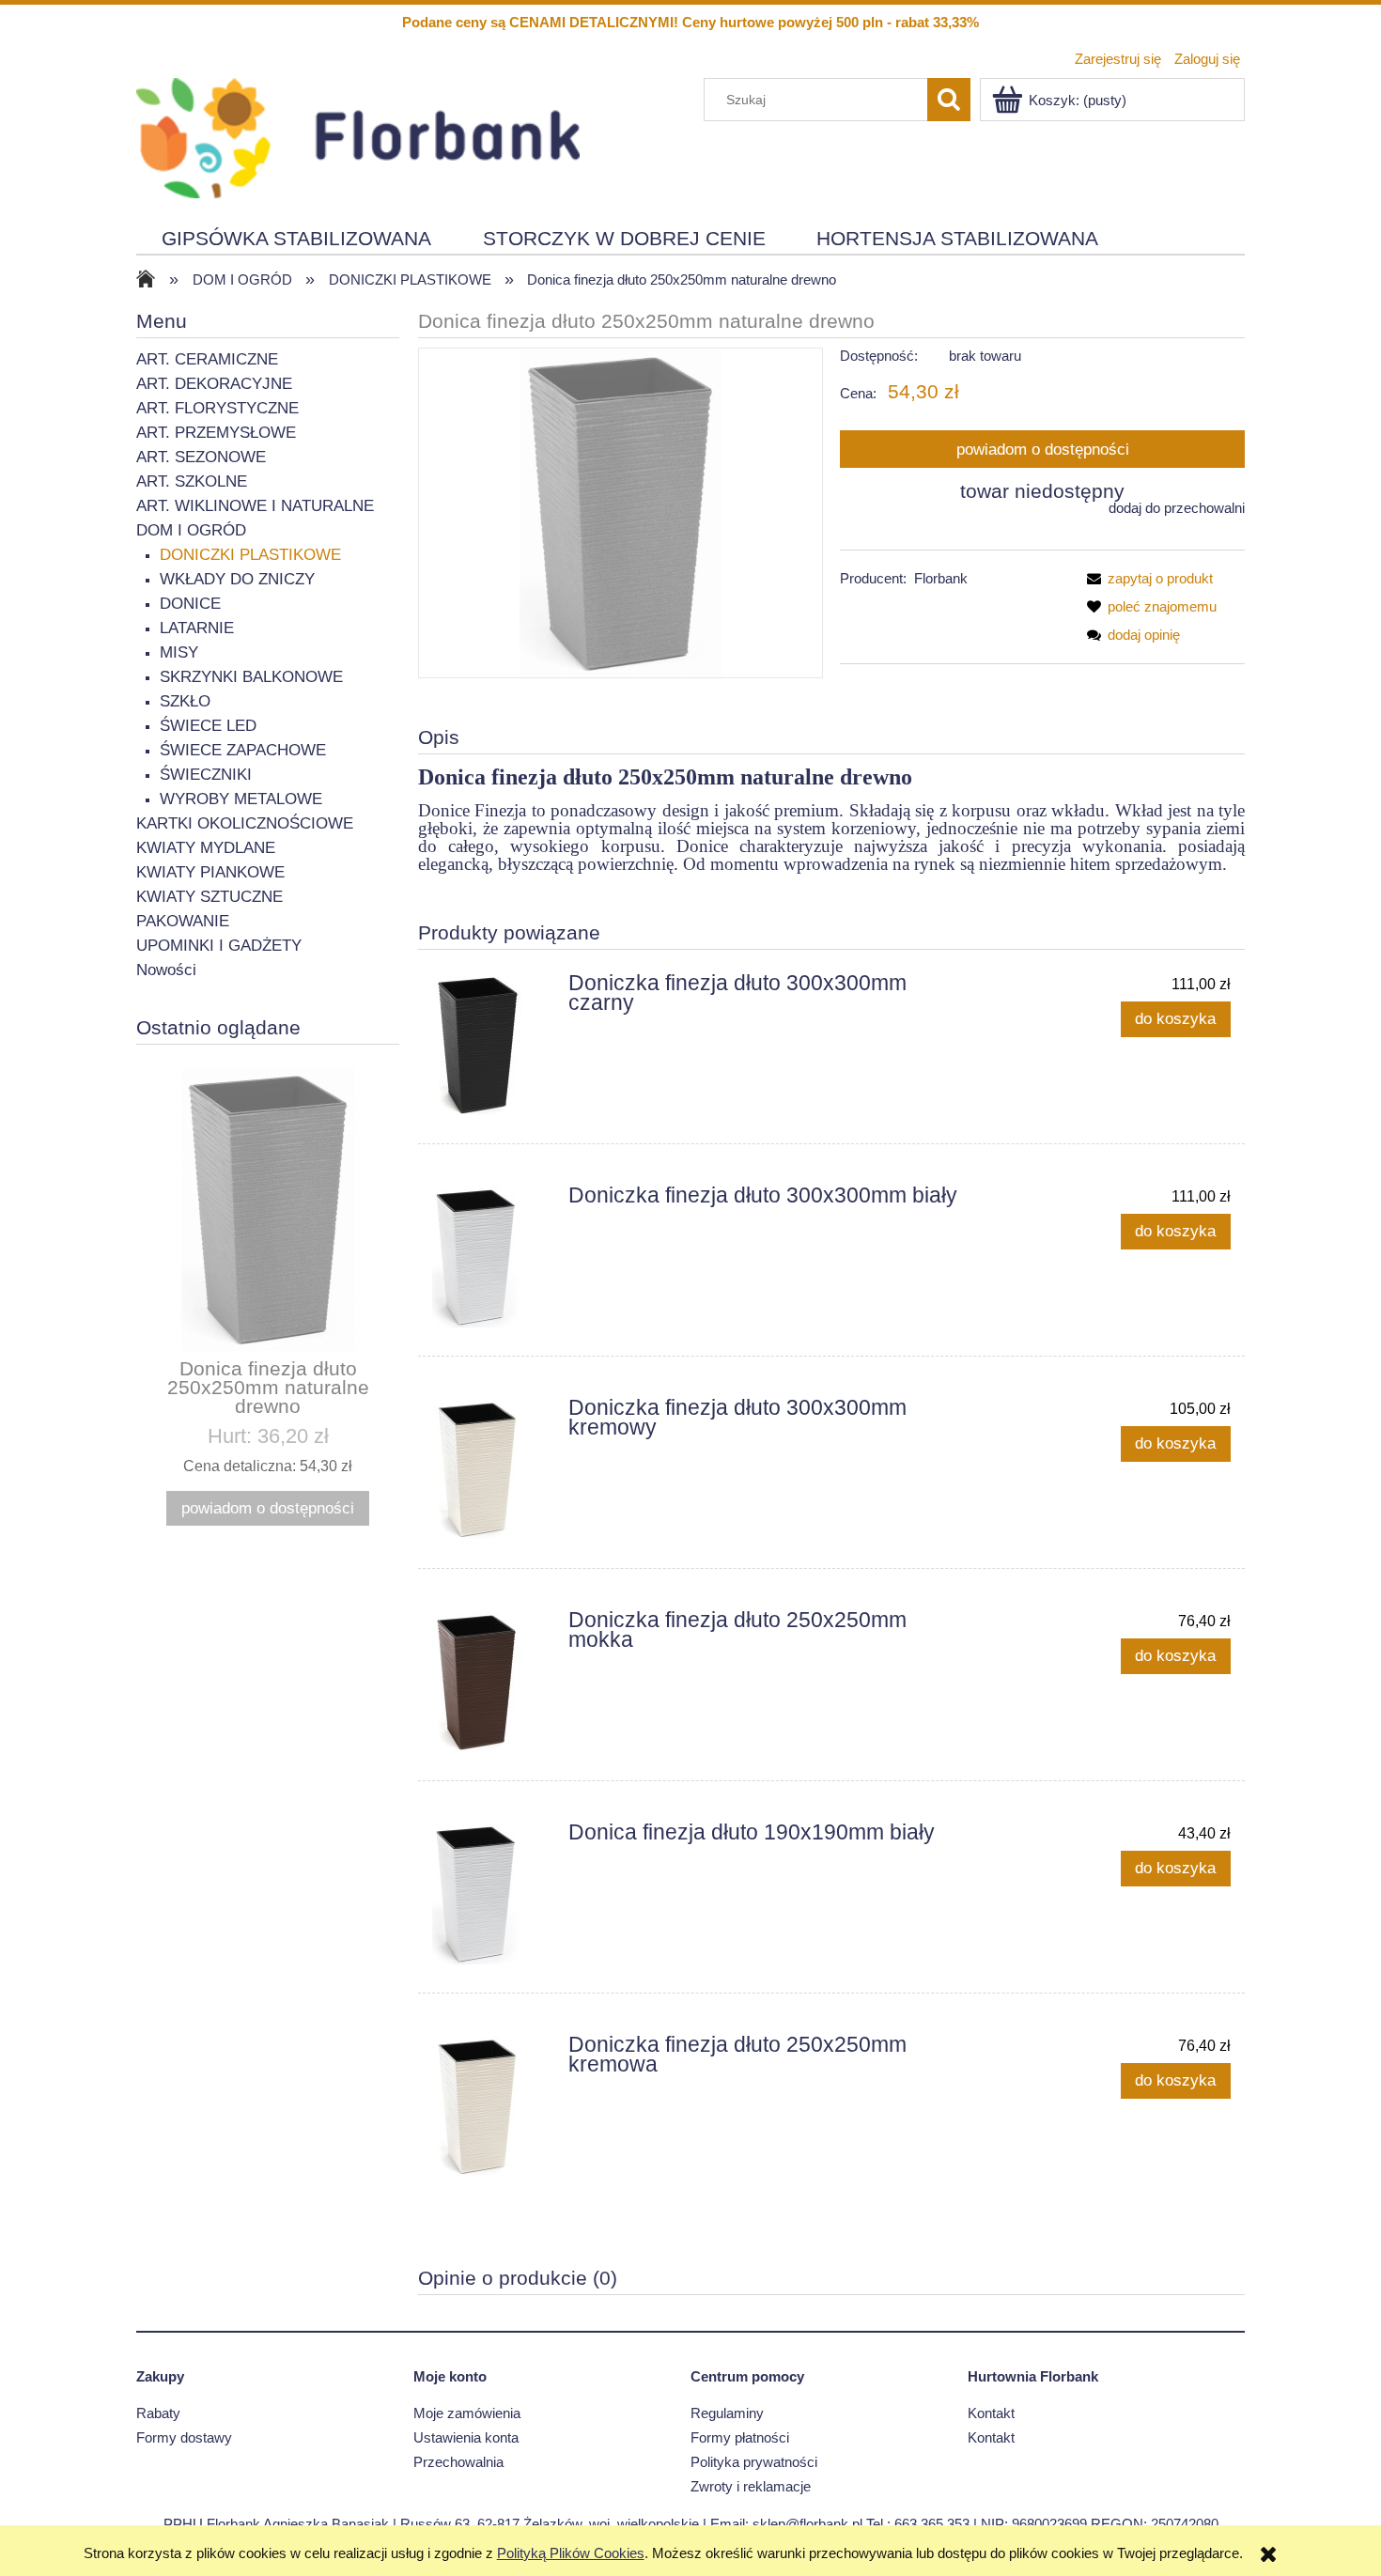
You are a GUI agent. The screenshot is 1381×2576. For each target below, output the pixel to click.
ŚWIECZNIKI (206, 775)
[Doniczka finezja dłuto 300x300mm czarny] (492, 1045)
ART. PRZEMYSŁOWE (216, 433)
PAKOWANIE (183, 921)
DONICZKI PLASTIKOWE (250, 555)
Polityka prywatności (754, 2462)
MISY (179, 652)
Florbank (941, 578)
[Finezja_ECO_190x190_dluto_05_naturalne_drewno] (621, 512)
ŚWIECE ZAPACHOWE (243, 750)
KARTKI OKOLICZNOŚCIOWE (245, 823)
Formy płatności (740, 2437)
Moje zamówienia (467, 2413)
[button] (1146, 578)
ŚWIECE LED (208, 726)
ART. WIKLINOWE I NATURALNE (255, 506)
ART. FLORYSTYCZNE (217, 408)
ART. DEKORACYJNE (214, 384)
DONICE (190, 604)
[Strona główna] (358, 136)
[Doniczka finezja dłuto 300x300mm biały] (492, 1257)
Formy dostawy (184, 2437)
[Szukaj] (949, 100)
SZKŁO (185, 701)
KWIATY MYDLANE (206, 848)
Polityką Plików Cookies (571, 2553)
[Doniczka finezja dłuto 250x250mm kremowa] (492, 2106)
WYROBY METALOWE (241, 799)
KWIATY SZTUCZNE (209, 897)
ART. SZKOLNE (192, 481)
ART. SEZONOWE (201, 457)
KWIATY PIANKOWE (210, 872)
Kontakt (991, 2413)
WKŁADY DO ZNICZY (237, 579)
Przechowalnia (458, 2462)
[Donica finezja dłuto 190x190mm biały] (492, 1894)
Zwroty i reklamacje (751, 2486)
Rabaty (158, 2413)
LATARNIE (197, 628)
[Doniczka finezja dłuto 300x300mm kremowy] (492, 1469)
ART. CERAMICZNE (207, 359)
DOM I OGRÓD (191, 530)
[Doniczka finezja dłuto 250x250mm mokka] (492, 1682)
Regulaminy (727, 2413)
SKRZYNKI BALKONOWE (251, 677)
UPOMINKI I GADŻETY (219, 946)
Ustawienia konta (466, 2437)
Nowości (166, 970)
